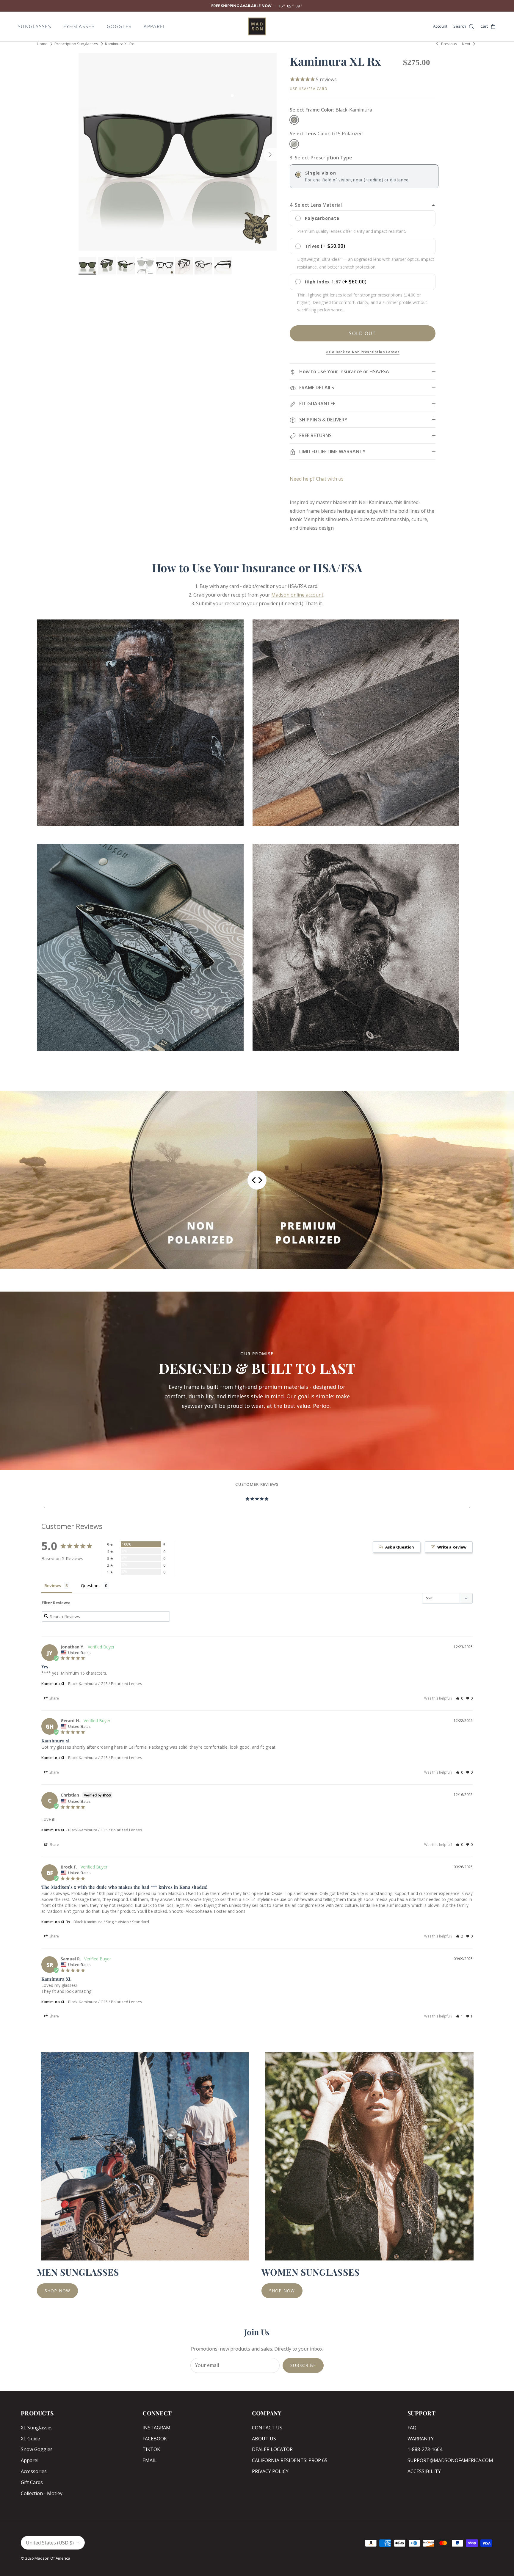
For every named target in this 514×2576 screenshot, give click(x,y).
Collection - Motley (42, 2493)
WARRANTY (421, 2439)
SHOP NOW (57, 2291)
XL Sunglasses (37, 2428)
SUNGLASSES (35, 26)
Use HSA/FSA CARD (309, 89)
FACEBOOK (155, 2439)
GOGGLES (119, 26)
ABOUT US (264, 2439)
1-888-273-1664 (425, 2449)
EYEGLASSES (79, 26)
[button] (459, 1698)
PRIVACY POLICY (270, 2471)
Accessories (34, 2471)
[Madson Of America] (257, 26)
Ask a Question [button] (400, 1547)
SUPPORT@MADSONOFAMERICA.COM (450, 2460)
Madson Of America (52, 2558)
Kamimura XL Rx (119, 44)
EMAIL (150, 2460)
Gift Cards (32, 2482)
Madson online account (297, 595)
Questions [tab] (91, 1586)
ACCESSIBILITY (424, 2471)
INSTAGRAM (156, 2428)
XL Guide (30, 2439)
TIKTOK (151, 2449)
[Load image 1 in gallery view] (178, 152)
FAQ (412, 2428)
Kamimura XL (53, 1684)
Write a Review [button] (452, 1547)
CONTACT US (267, 2428)
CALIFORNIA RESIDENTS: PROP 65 (290, 2460)
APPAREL (155, 26)
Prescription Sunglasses (76, 44)
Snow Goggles (37, 2449)
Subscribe (303, 2365)
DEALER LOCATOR (272, 2449)
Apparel (30, 2460)
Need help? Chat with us (317, 479)
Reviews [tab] (53, 1586)
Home (42, 44)
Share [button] (54, 1698)
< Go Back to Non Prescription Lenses (363, 352)
